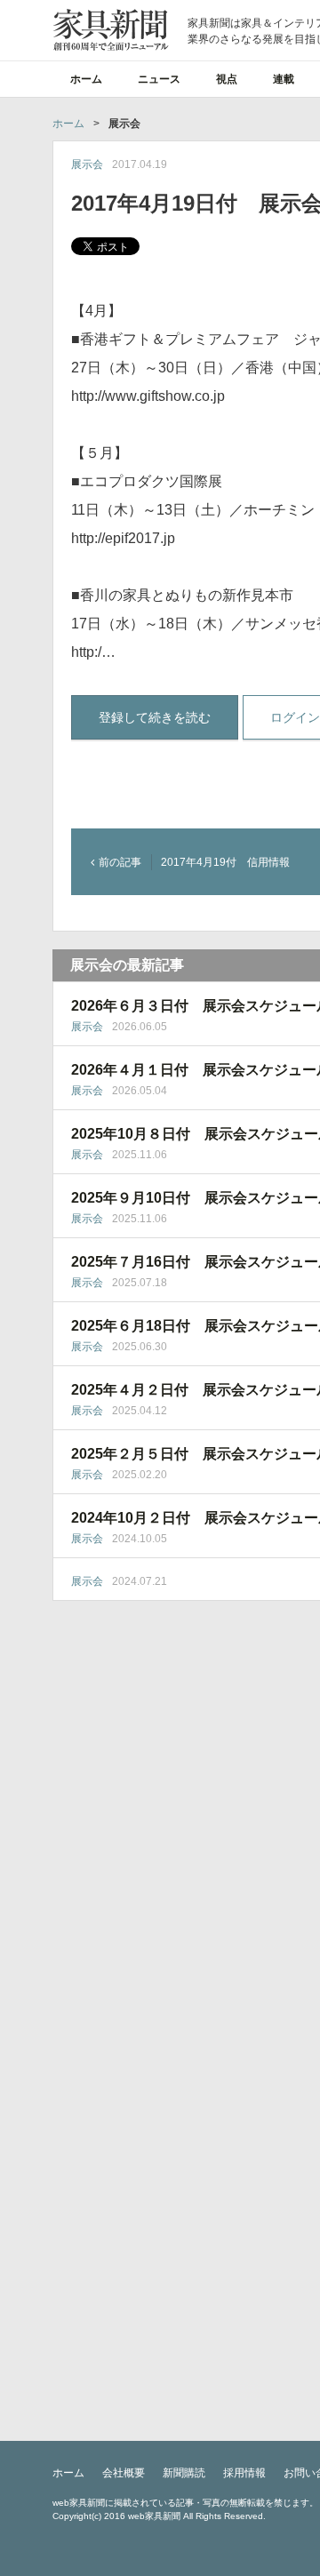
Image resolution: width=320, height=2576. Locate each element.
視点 (227, 79)
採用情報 (244, 2473)
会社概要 (124, 2473)
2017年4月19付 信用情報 (225, 862)
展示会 (87, 164)
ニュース (159, 79)
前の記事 (120, 862)
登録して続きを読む (155, 717)
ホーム (86, 79)
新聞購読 (184, 2473)
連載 (284, 79)
